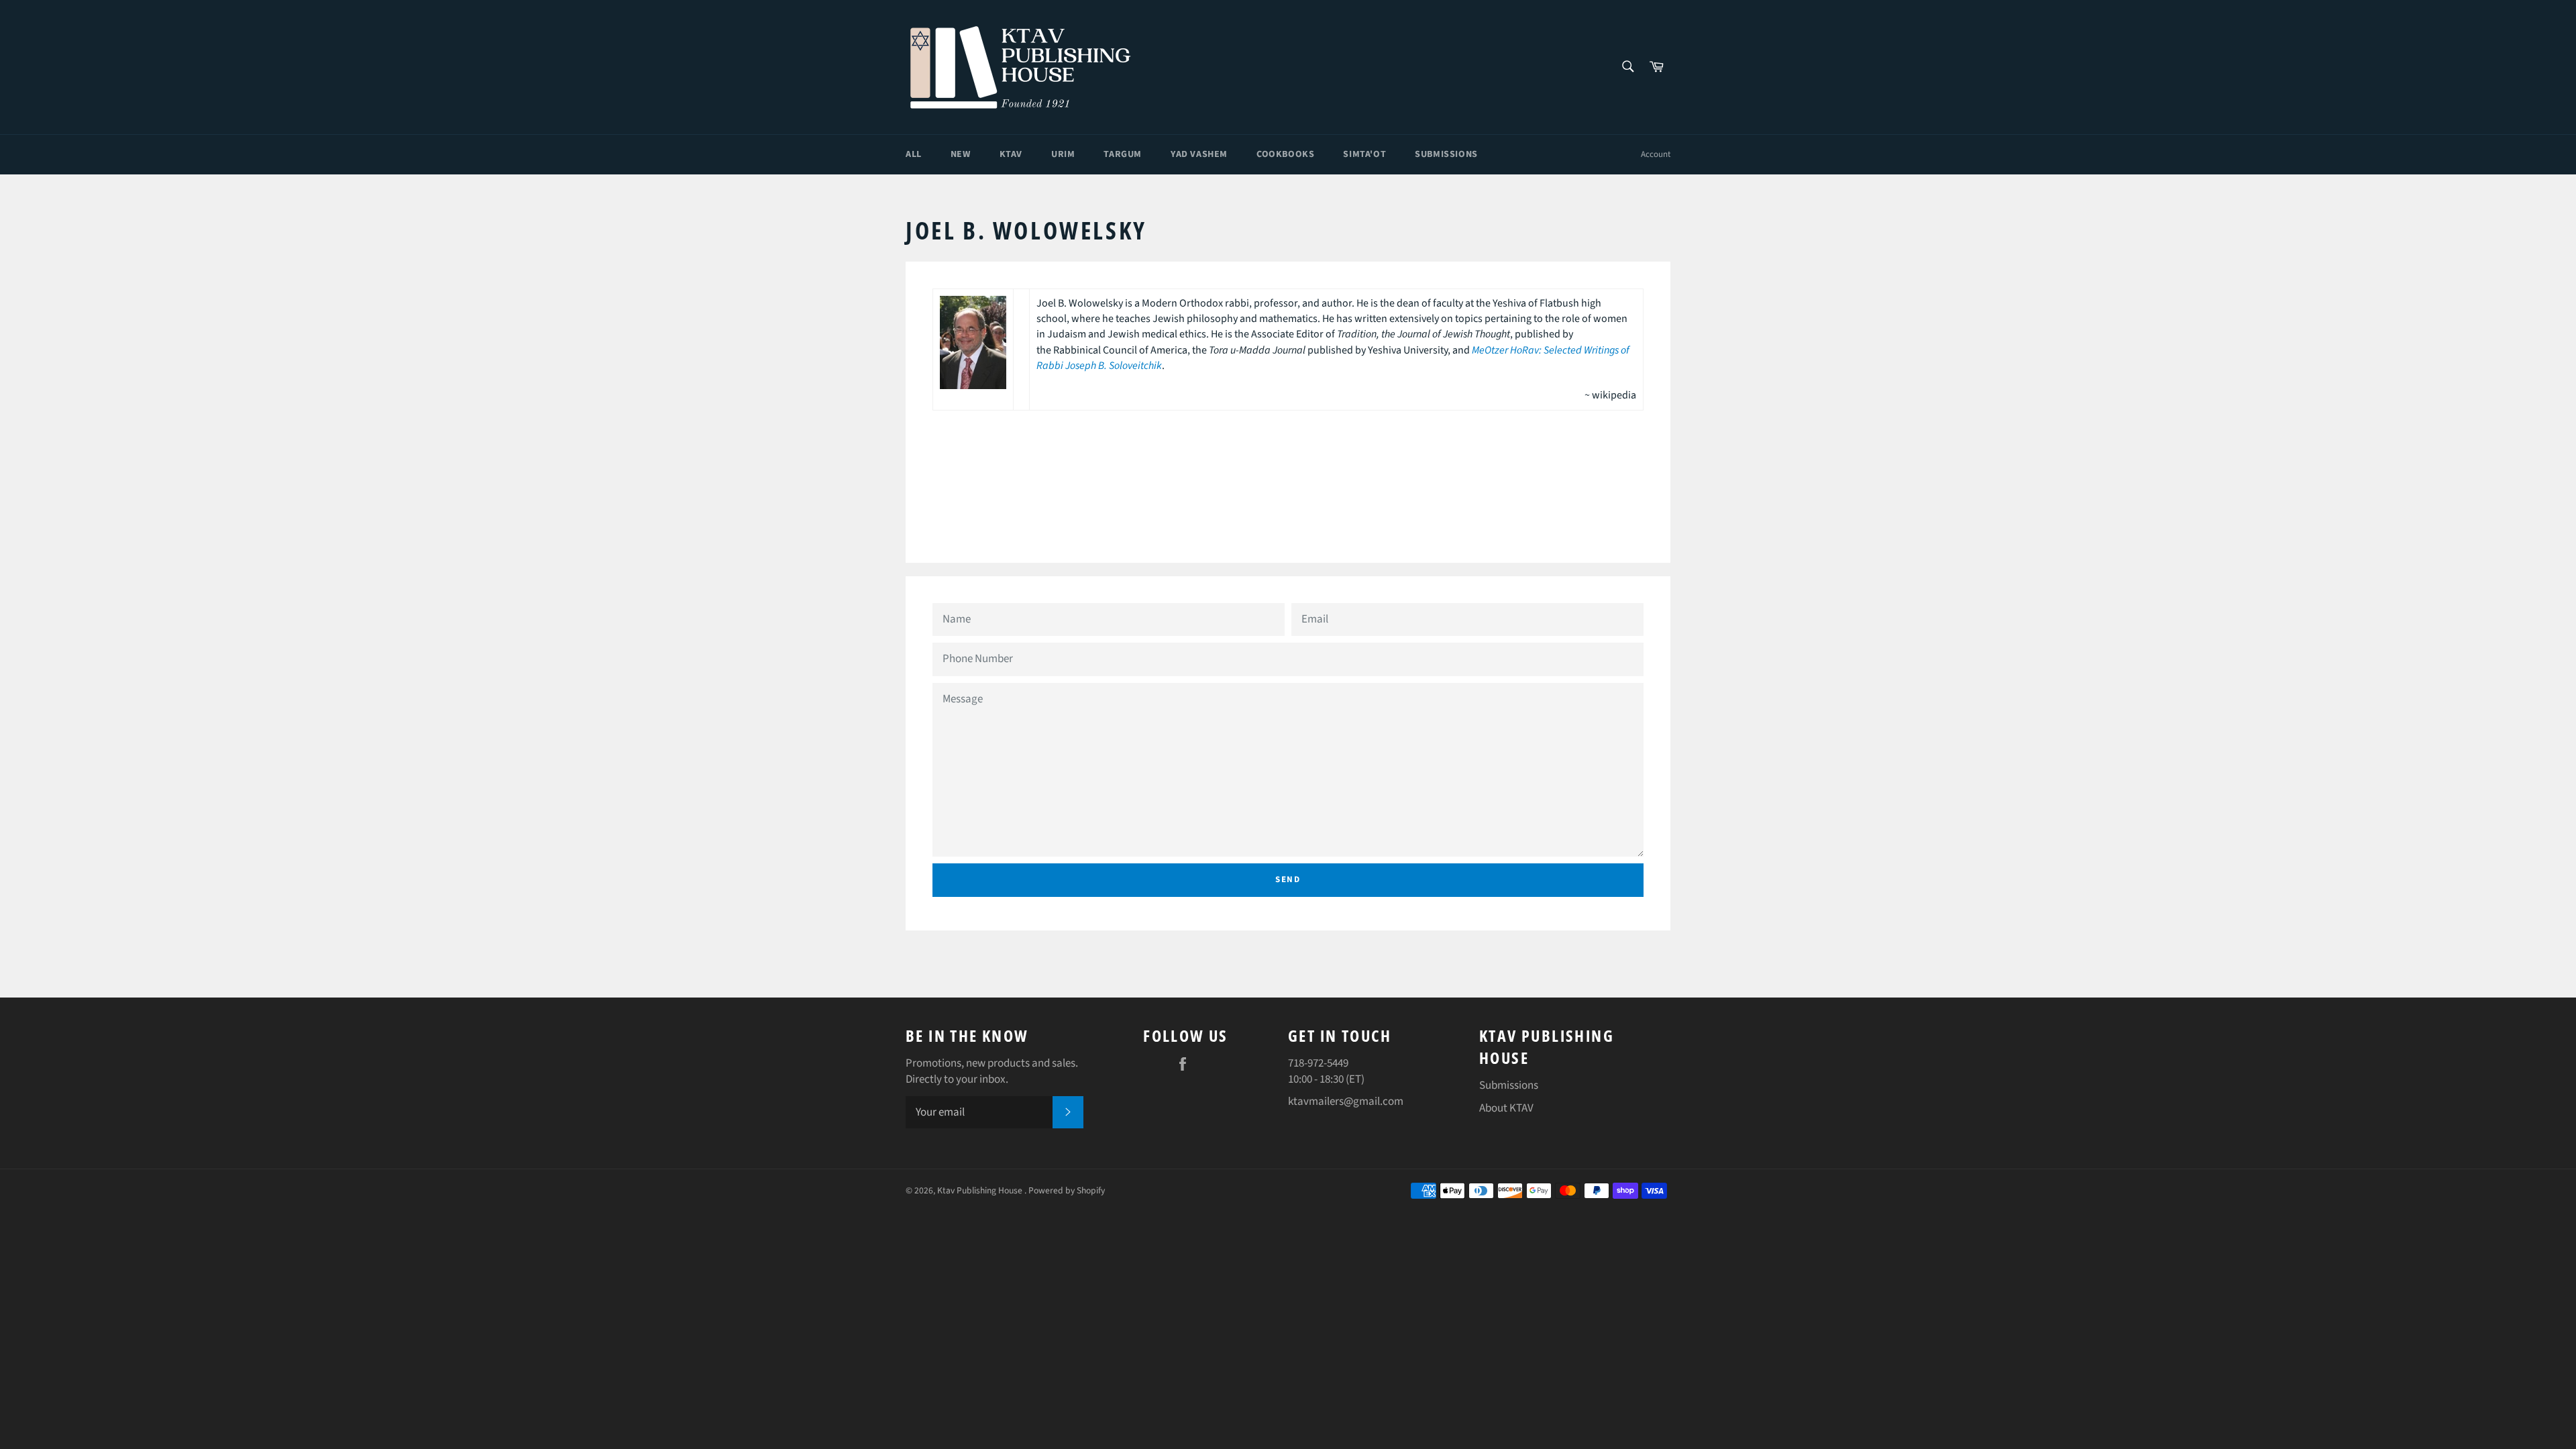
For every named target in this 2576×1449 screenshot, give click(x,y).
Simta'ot (1364, 154)
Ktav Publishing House (981, 1190)
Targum (1123, 154)
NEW (961, 154)
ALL (914, 154)
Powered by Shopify (1067, 1190)
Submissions (1446, 154)
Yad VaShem (1199, 154)
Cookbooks (1285, 154)
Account (1656, 154)
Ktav (1011, 154)
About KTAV (1506, 1108)
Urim (1063, 154)
